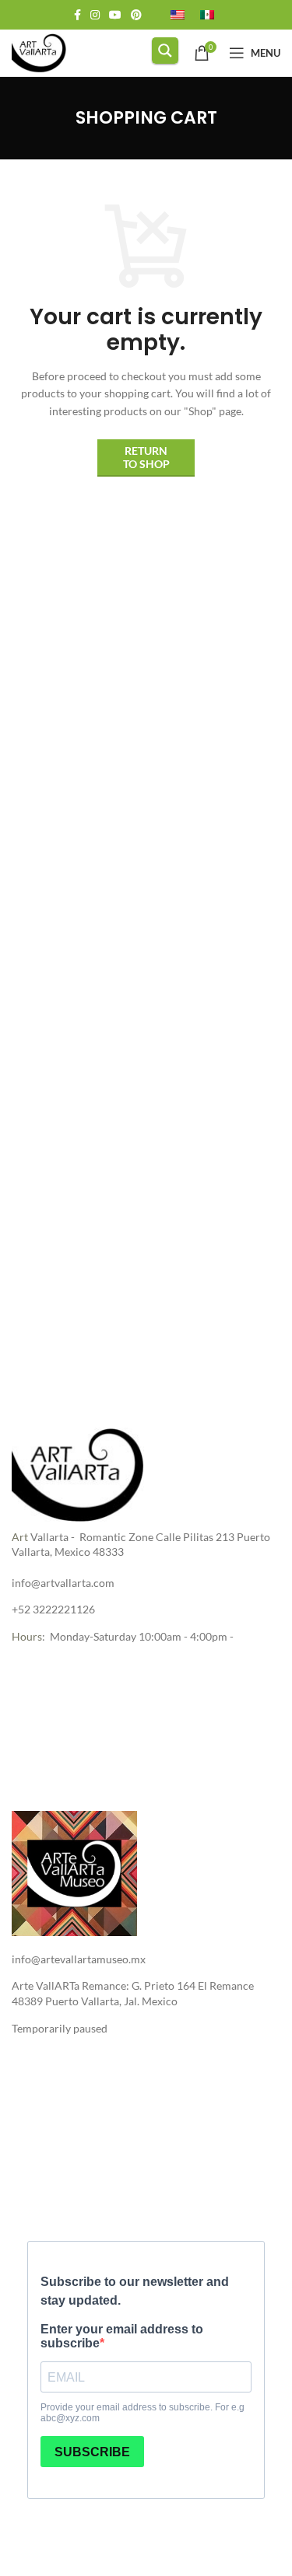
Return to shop (146, 457)
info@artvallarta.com (63, 1583)
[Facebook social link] (77, 15)
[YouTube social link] (115, 15)
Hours (27, 1636)
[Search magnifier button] (165, 51)
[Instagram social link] (95, 15)
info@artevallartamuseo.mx (79, 1959)
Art (20, 1537)
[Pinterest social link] (136, 15)
